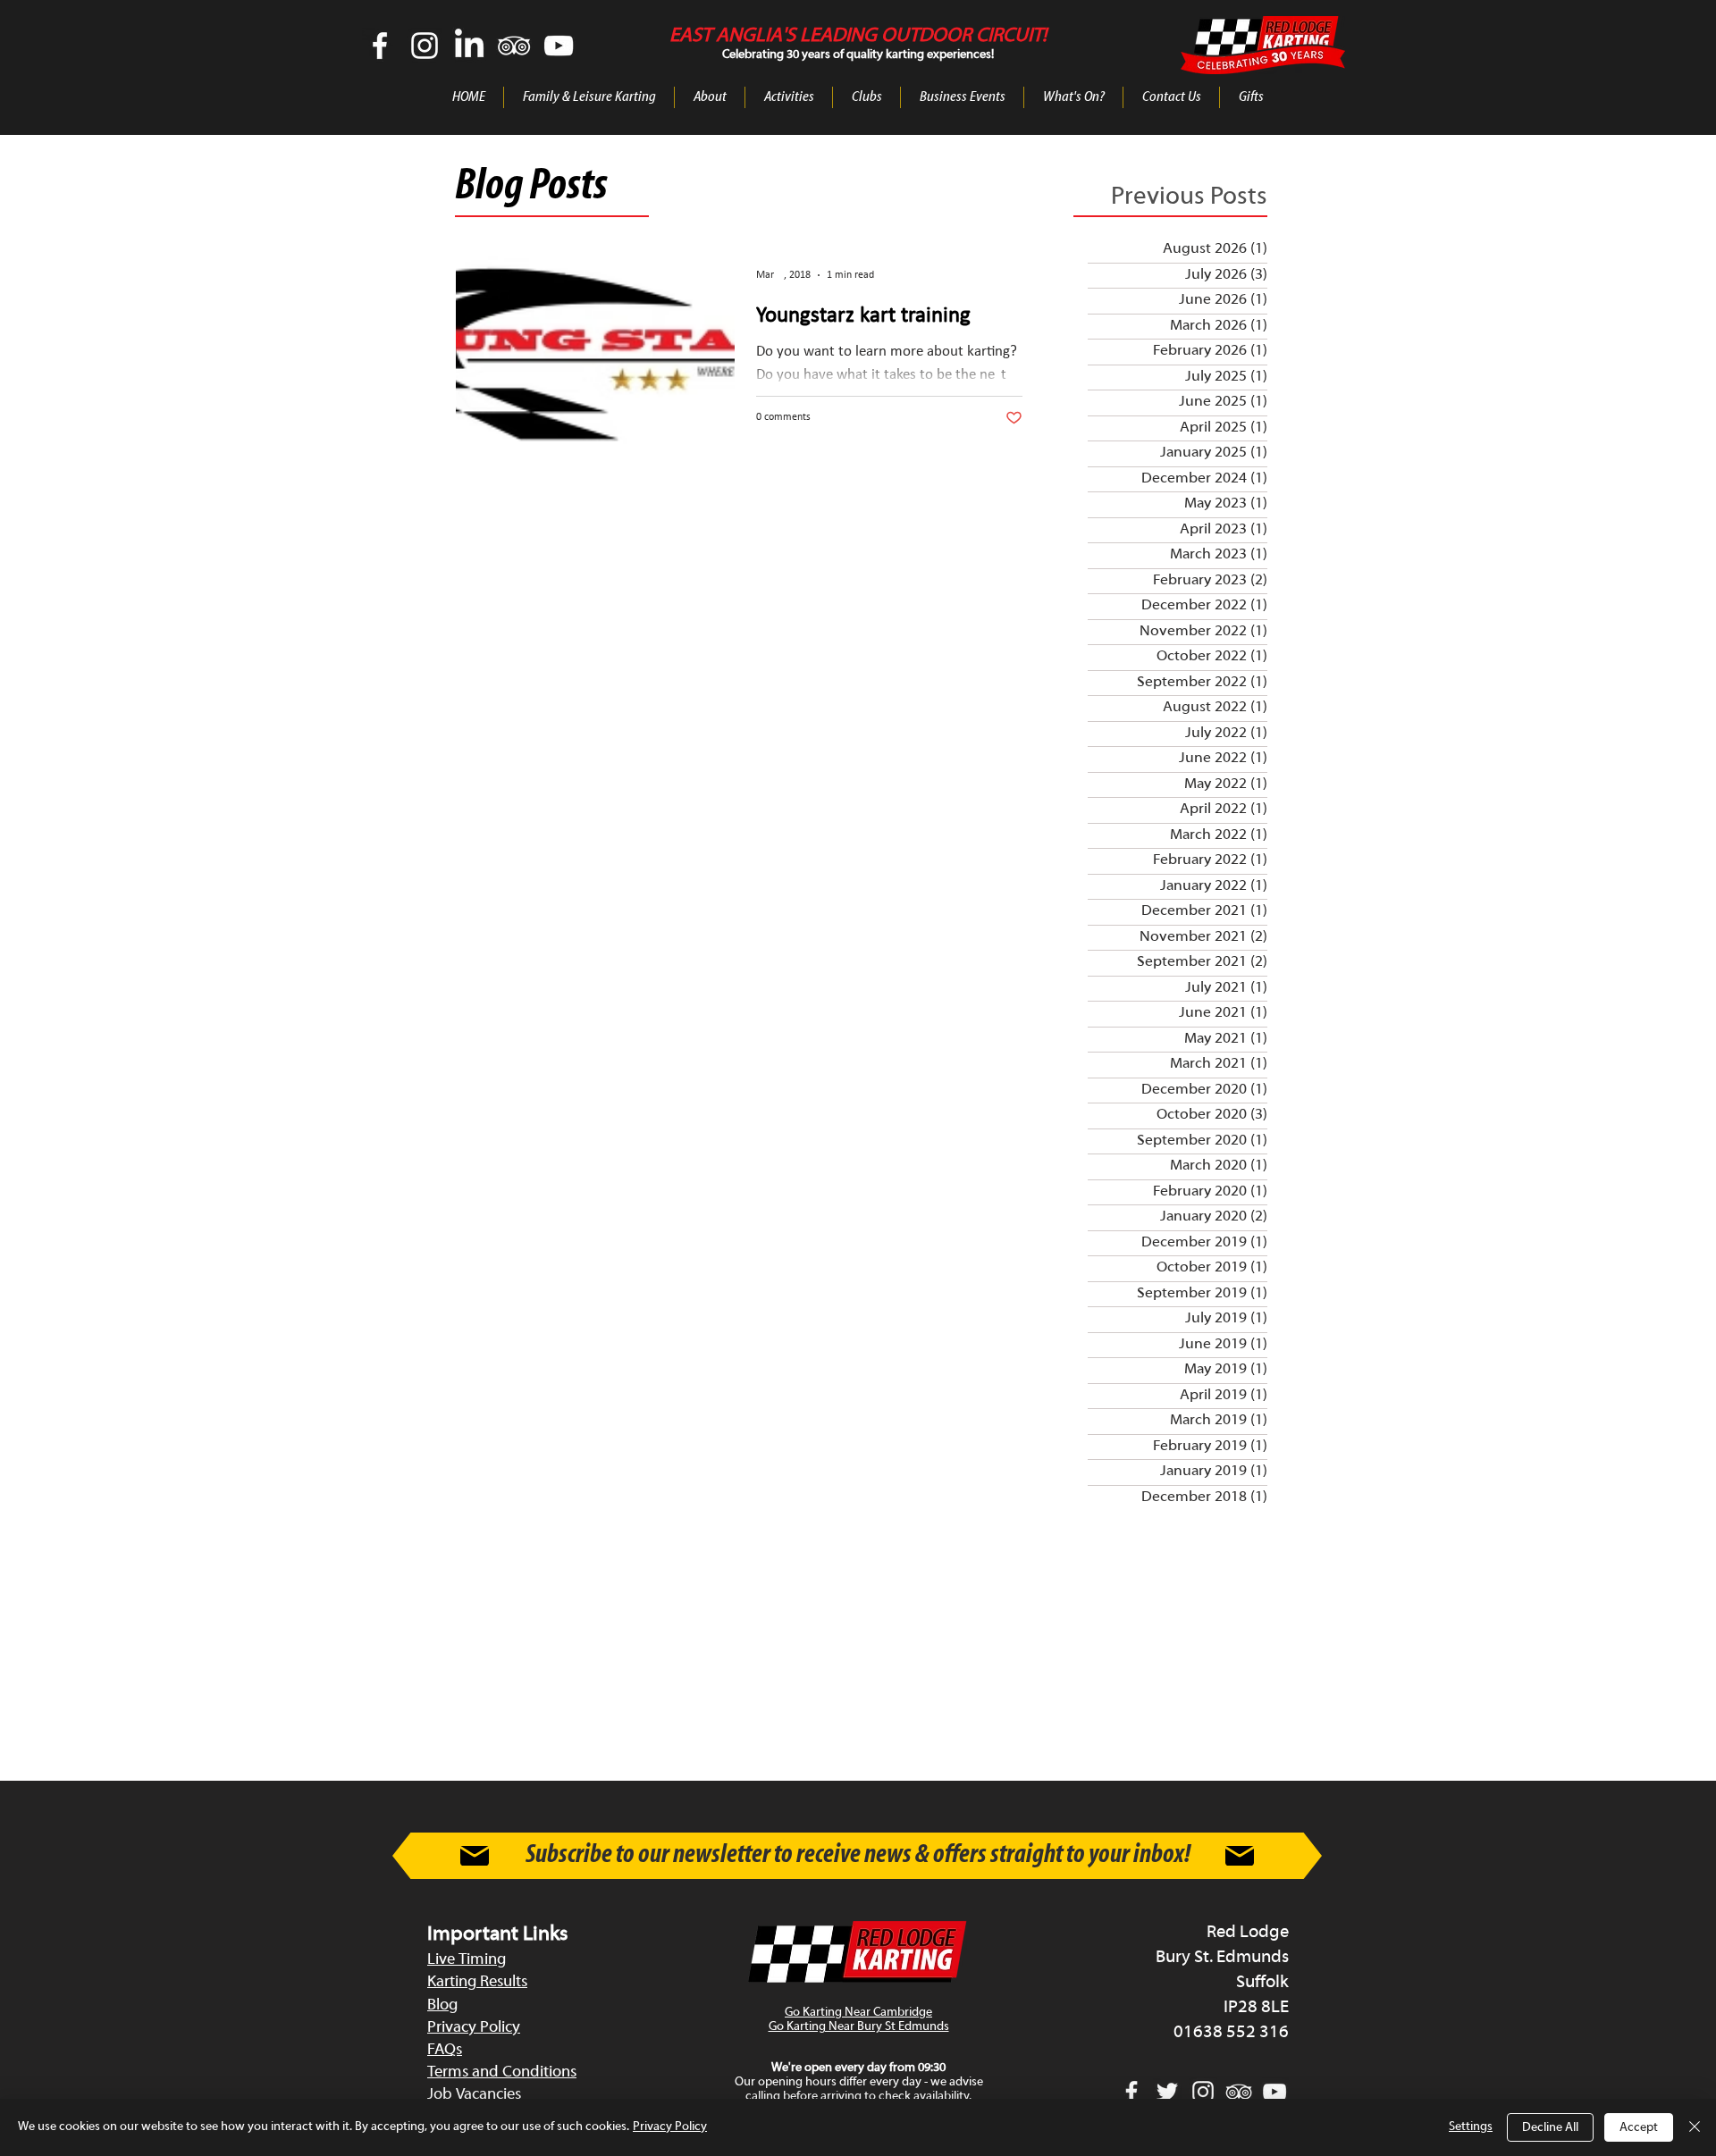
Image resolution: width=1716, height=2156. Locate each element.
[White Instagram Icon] (1203, 2092)
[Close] (1695, 2127)
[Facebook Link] (380, 46)
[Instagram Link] (425, 46)
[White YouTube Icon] (1274, 2092)
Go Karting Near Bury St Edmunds (859, 2027)
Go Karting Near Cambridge (858, 2013)
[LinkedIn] (469, 46)
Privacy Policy (670, 2127)
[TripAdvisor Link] (514, 46)
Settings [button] (1471, 2127)
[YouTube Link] (559, 46)
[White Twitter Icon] (1167, 2092)
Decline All (1550, 2128)
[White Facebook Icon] (1131, 2092)
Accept (1639, 2128)
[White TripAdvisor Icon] (1239, 2092)
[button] (710, 97)
